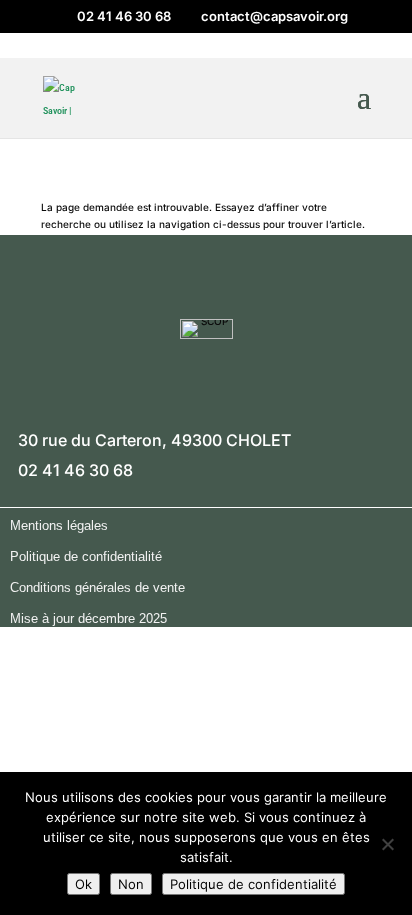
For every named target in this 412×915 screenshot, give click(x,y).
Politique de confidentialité (253, 884)
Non (131, 884)
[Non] (387, 844)
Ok (83, 884)
